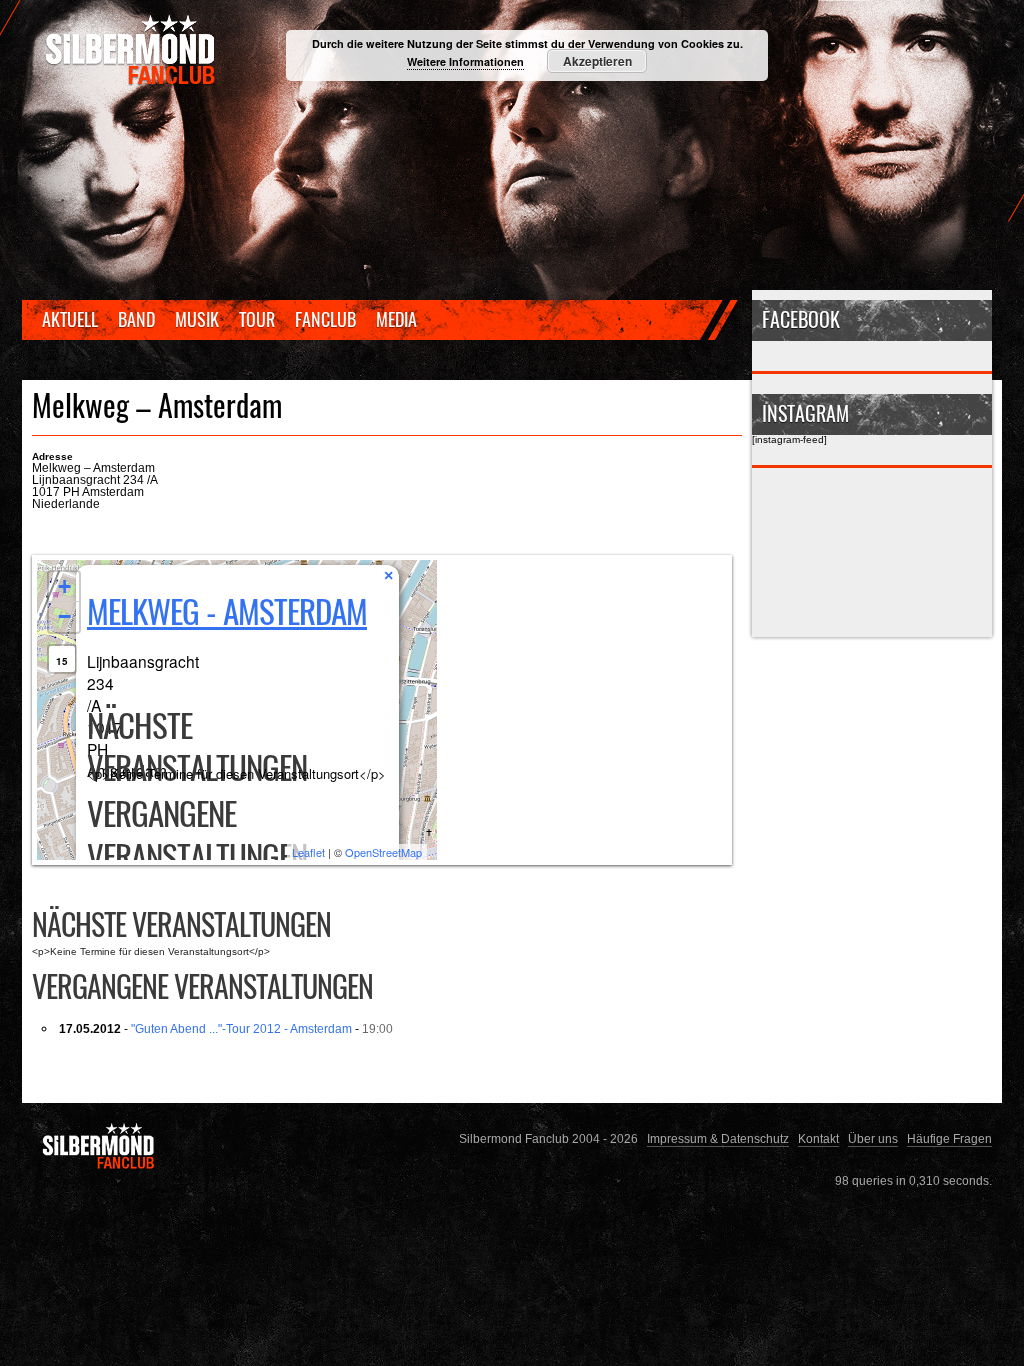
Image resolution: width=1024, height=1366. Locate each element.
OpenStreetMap (383, 852)
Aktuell (70, 319)
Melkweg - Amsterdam (227, 610)
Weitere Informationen (465, 61)
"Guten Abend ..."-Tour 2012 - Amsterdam (241, 1028)
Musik (197, 319)
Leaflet (308, 852)
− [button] (64, 616)
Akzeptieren (597, 61)
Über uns (873, 1138)
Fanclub (325, 319)
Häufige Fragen (949, 1138)
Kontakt (818, 1138)
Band (136, 319)
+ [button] (64, 586)
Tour (257, 319)
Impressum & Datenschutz (718, 1138)
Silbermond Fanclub (132, 50)
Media (396, 319)
